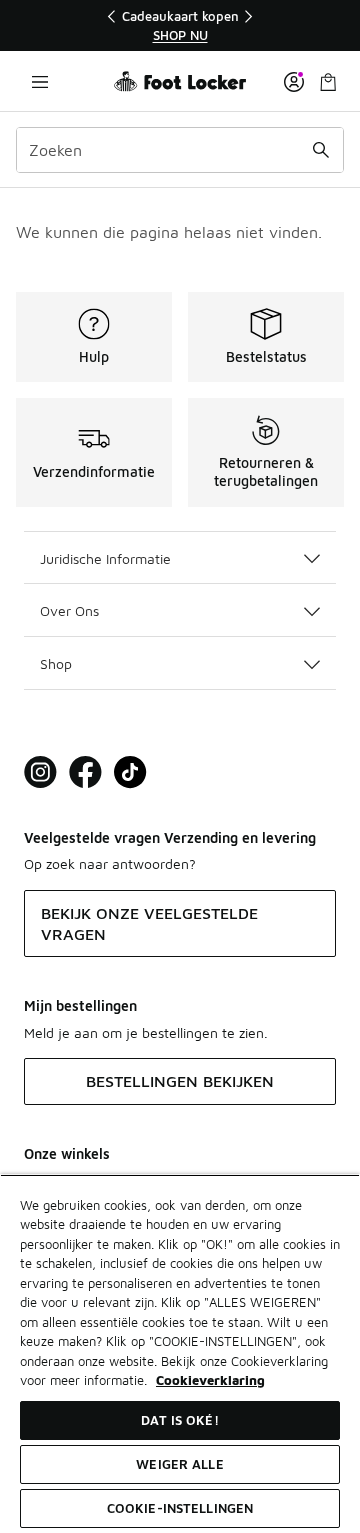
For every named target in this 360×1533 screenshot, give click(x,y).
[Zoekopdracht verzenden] (321, 150)
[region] (180, 25)
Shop (56, 663)
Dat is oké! (179, 1420)
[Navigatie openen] (40, 81)
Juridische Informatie (105, 558)
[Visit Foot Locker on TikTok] (130, 772)
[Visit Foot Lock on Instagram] (40, 772)
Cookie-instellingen (180, 1508)
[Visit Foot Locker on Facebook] (85, 772)
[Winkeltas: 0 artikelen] (328, 81)
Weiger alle (179, 1464)
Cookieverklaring (210, 1380)
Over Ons (69, 610)
